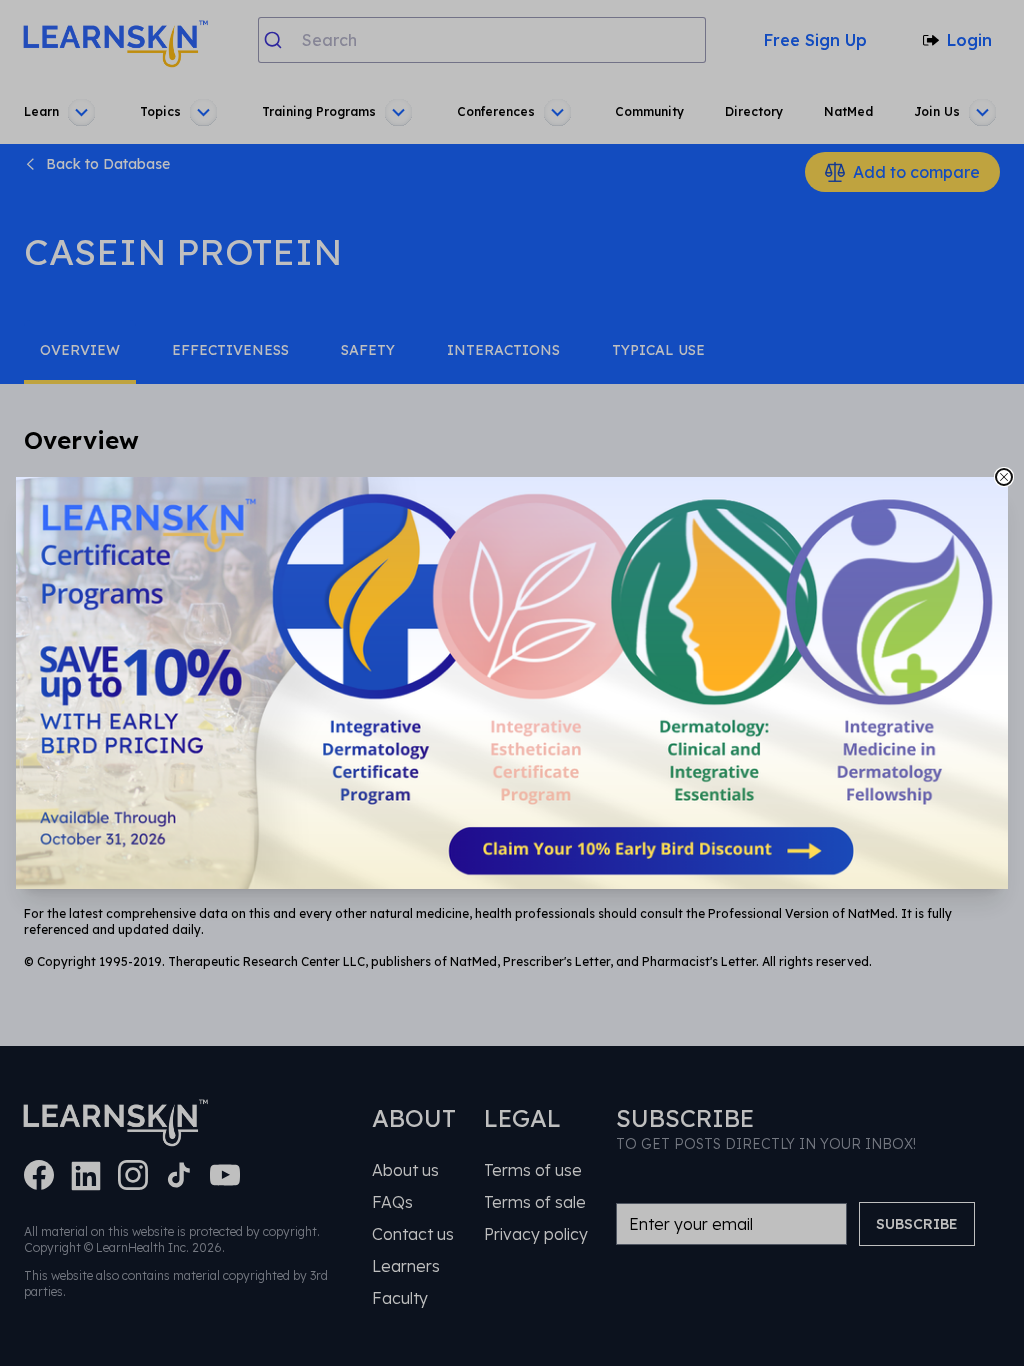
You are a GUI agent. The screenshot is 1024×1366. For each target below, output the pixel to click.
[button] (512, 683)
